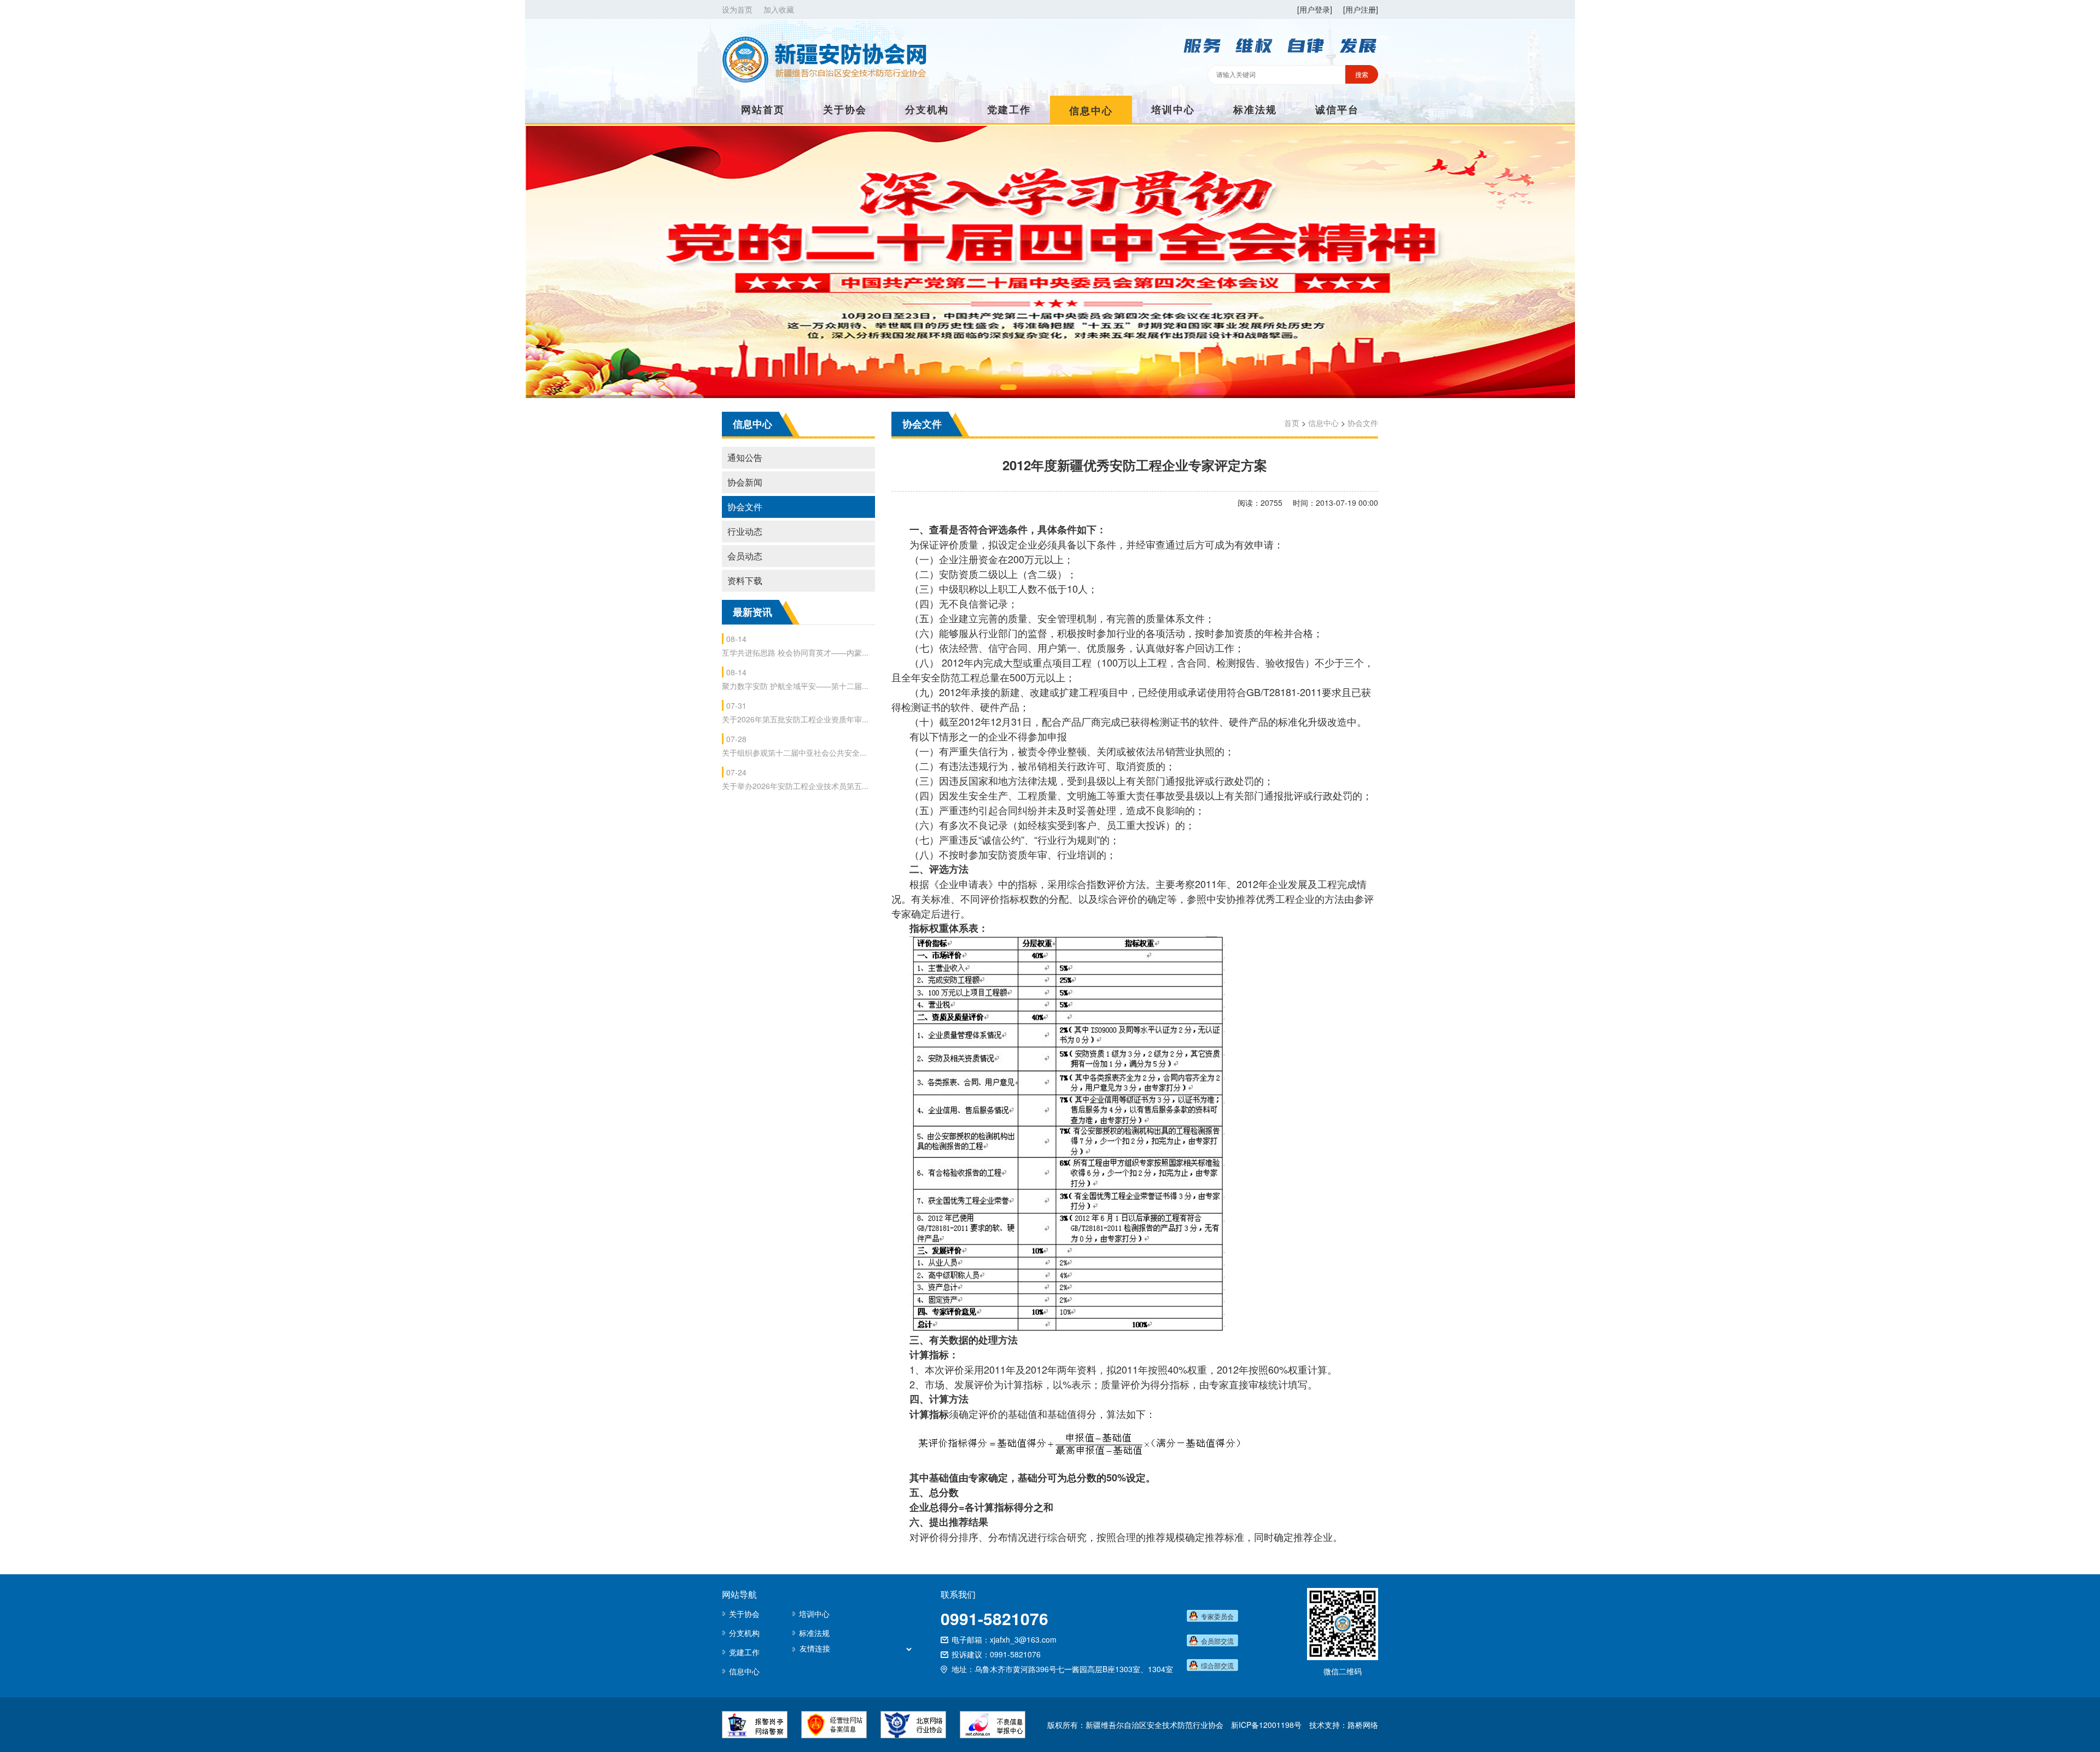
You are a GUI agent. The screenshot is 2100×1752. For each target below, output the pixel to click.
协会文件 (745, 507)
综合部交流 (1217, 1665)
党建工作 (1009, 109)
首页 (1292, 423)
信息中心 (1091, 110)
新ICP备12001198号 (1266, 1725)
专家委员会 (1217, 1616)
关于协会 (845, 109)
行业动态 (745, 531)
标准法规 (1255, 109)
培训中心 (1173, 109)
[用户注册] (1361, 9)
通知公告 (745, 457)
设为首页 (737, 9)
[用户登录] (1315, 9)
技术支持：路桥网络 (1344, 1725)
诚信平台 (1337, 109)
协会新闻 (745, 482)
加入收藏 (779, 9)
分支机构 (927, 109)
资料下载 (745, 580)
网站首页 (763, 109)
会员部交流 (1217, 1641)
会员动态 (745, 556)
